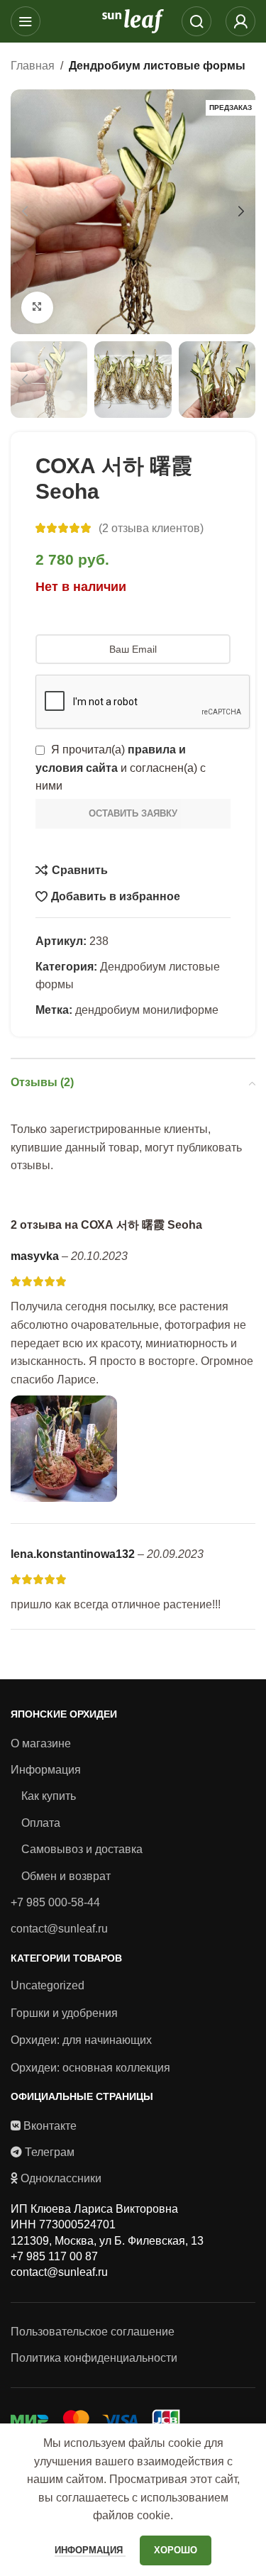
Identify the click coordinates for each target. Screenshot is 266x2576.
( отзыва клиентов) (151, 528)
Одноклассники (61, 2178)
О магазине (41, 1743)
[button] (25, 211)
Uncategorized (48, 1985)
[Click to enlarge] (37, 308)
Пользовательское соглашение (93, 2332)
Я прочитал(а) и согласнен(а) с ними (121, 768)
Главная (33, 66)
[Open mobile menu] (26, 21)
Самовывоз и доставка (82, 1849)
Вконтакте (50, 2126)
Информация (46, 1770)
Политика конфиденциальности (94, 2358)
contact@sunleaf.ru (59, 1929)
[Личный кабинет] (240, 21)
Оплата (41, 1823)
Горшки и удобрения (64, 2013)
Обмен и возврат (66, 1876)
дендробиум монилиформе (147, 1010)
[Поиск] (196, 21)
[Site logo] (133, 20)
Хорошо (176, 2550)
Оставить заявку (133, 813)
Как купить (49, 1796)
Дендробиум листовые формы (157, 66)
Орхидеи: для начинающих (81, 2040)
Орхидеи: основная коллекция (90, 2068)
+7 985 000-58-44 (55, 1902)
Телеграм (50, 2152)
